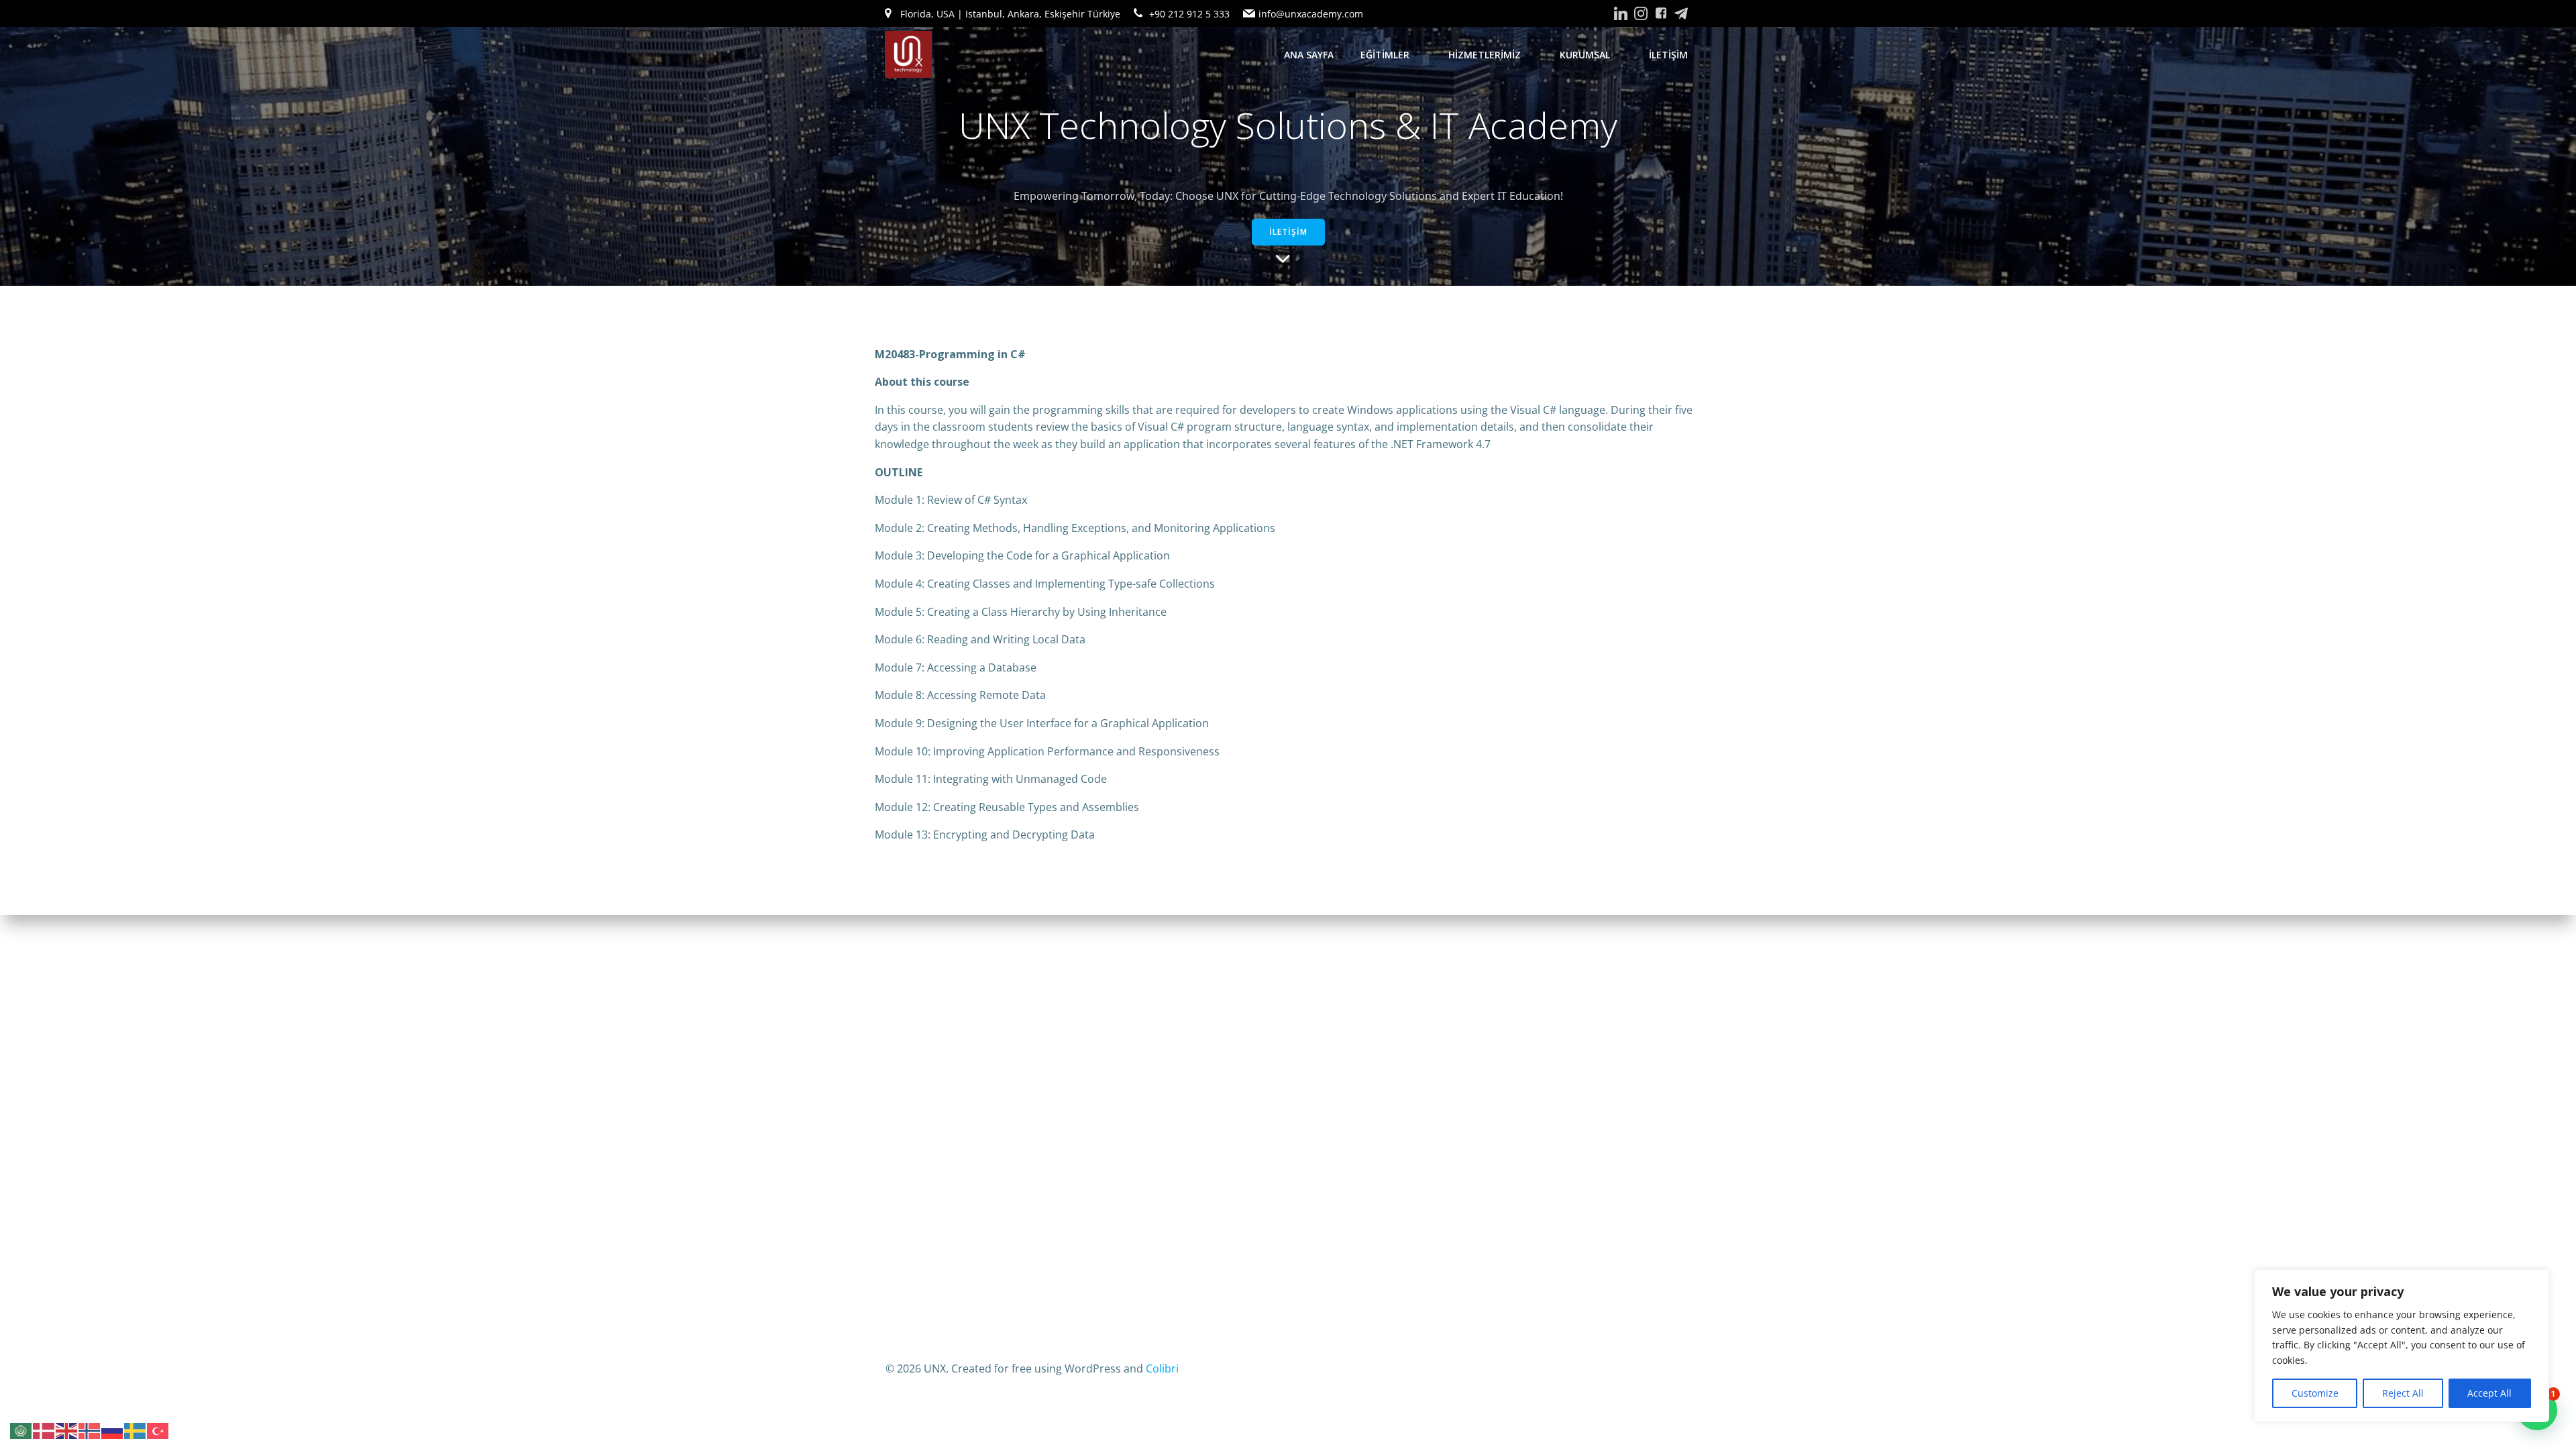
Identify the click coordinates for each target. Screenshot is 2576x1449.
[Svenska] (136, 1430)
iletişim (1668, 55)
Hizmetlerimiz (1485, 55)
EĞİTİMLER (1385, 55)
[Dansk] (44, 1430)
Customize (2315, 1393)
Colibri (1162, 1368)
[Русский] (113, 1430)
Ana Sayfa (1309, 55)
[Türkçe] (158, 1430)
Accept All (2489, 1393)
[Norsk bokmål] (90, 1430)
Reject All (2403, 1393)
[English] (67, 1430)
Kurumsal (1585, 55)
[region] (2402, 1346)
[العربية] (21, 1430)
